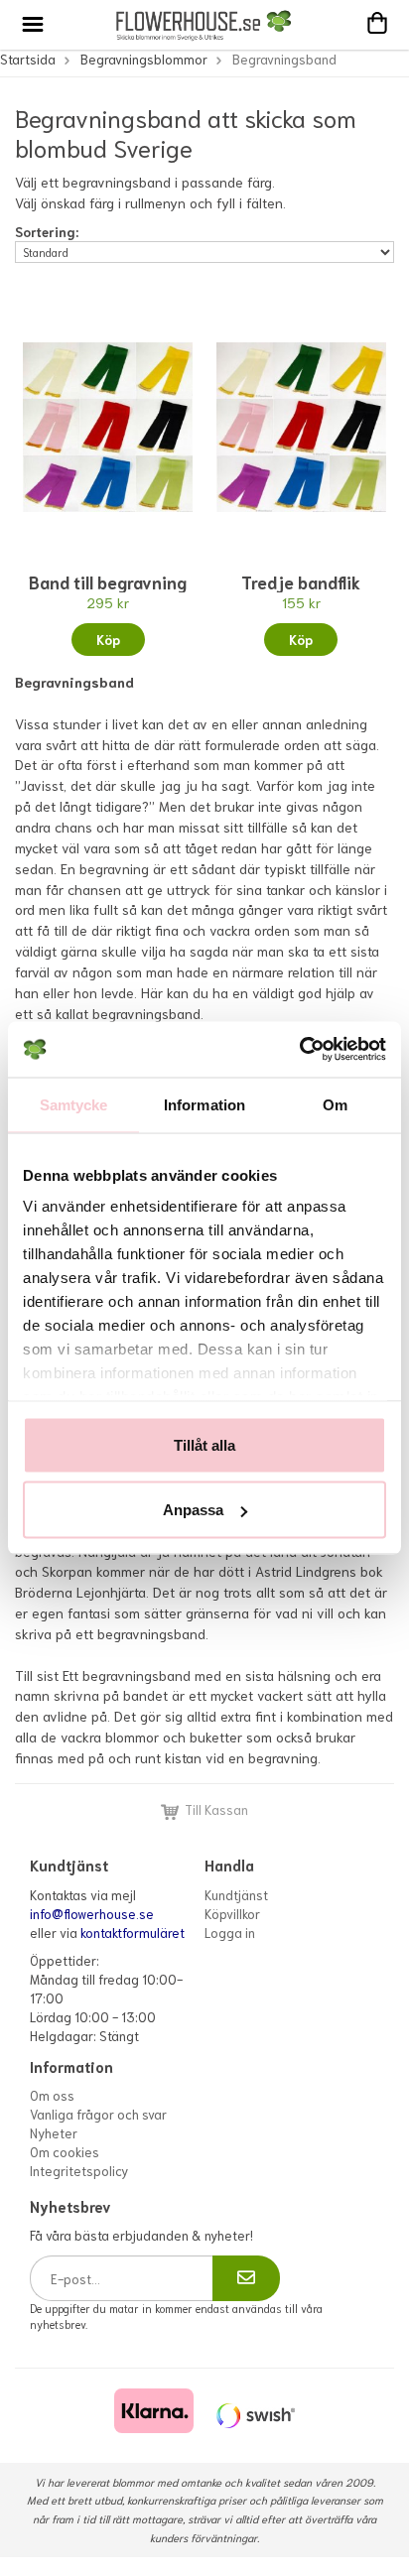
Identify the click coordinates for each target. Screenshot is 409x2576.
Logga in (230, 1932)
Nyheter (54, 2133)
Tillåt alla (204, 1444)
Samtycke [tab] (74, 1104)
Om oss (52, 2095)
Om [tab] (335, 1104)
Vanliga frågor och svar (98, 2114)
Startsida (28, 59)
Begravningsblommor (144, 59)
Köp (108, 640)
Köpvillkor (232, 1914)
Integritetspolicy (79, 2171)
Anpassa (193, 1510)
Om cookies (65, 2152)
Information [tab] (204, 1104)
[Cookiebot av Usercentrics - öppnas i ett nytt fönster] (299, 1050)
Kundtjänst (236, 1895)
